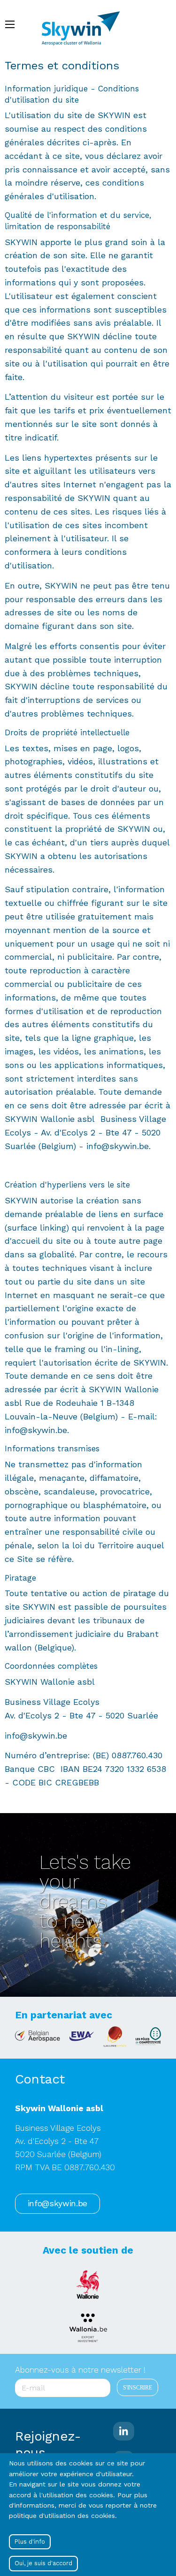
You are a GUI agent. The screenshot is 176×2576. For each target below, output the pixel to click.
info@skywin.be (57, 2203)
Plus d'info (30, 2542)
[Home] (85, 24)
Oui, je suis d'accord (43, 2563)
